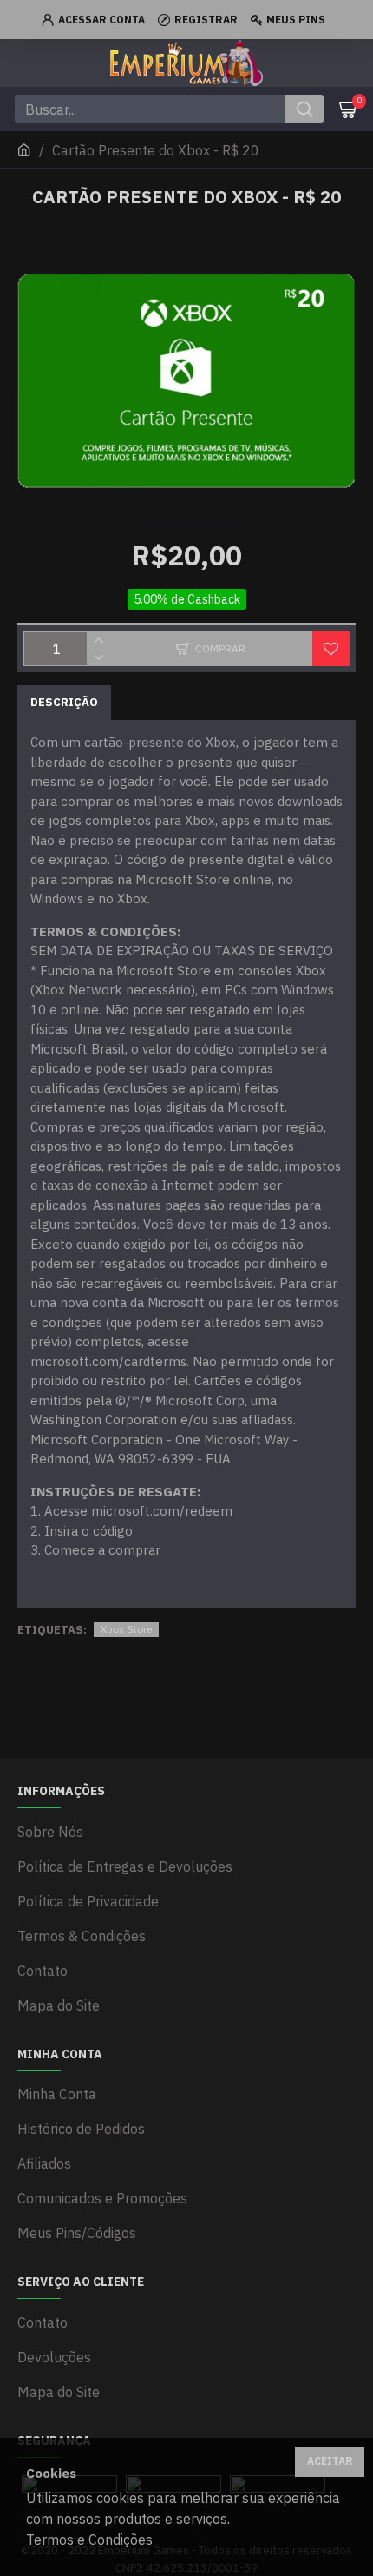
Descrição (64, 702)
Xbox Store (126, 1629)
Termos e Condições (89, 2540)
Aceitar (330, 2461)
